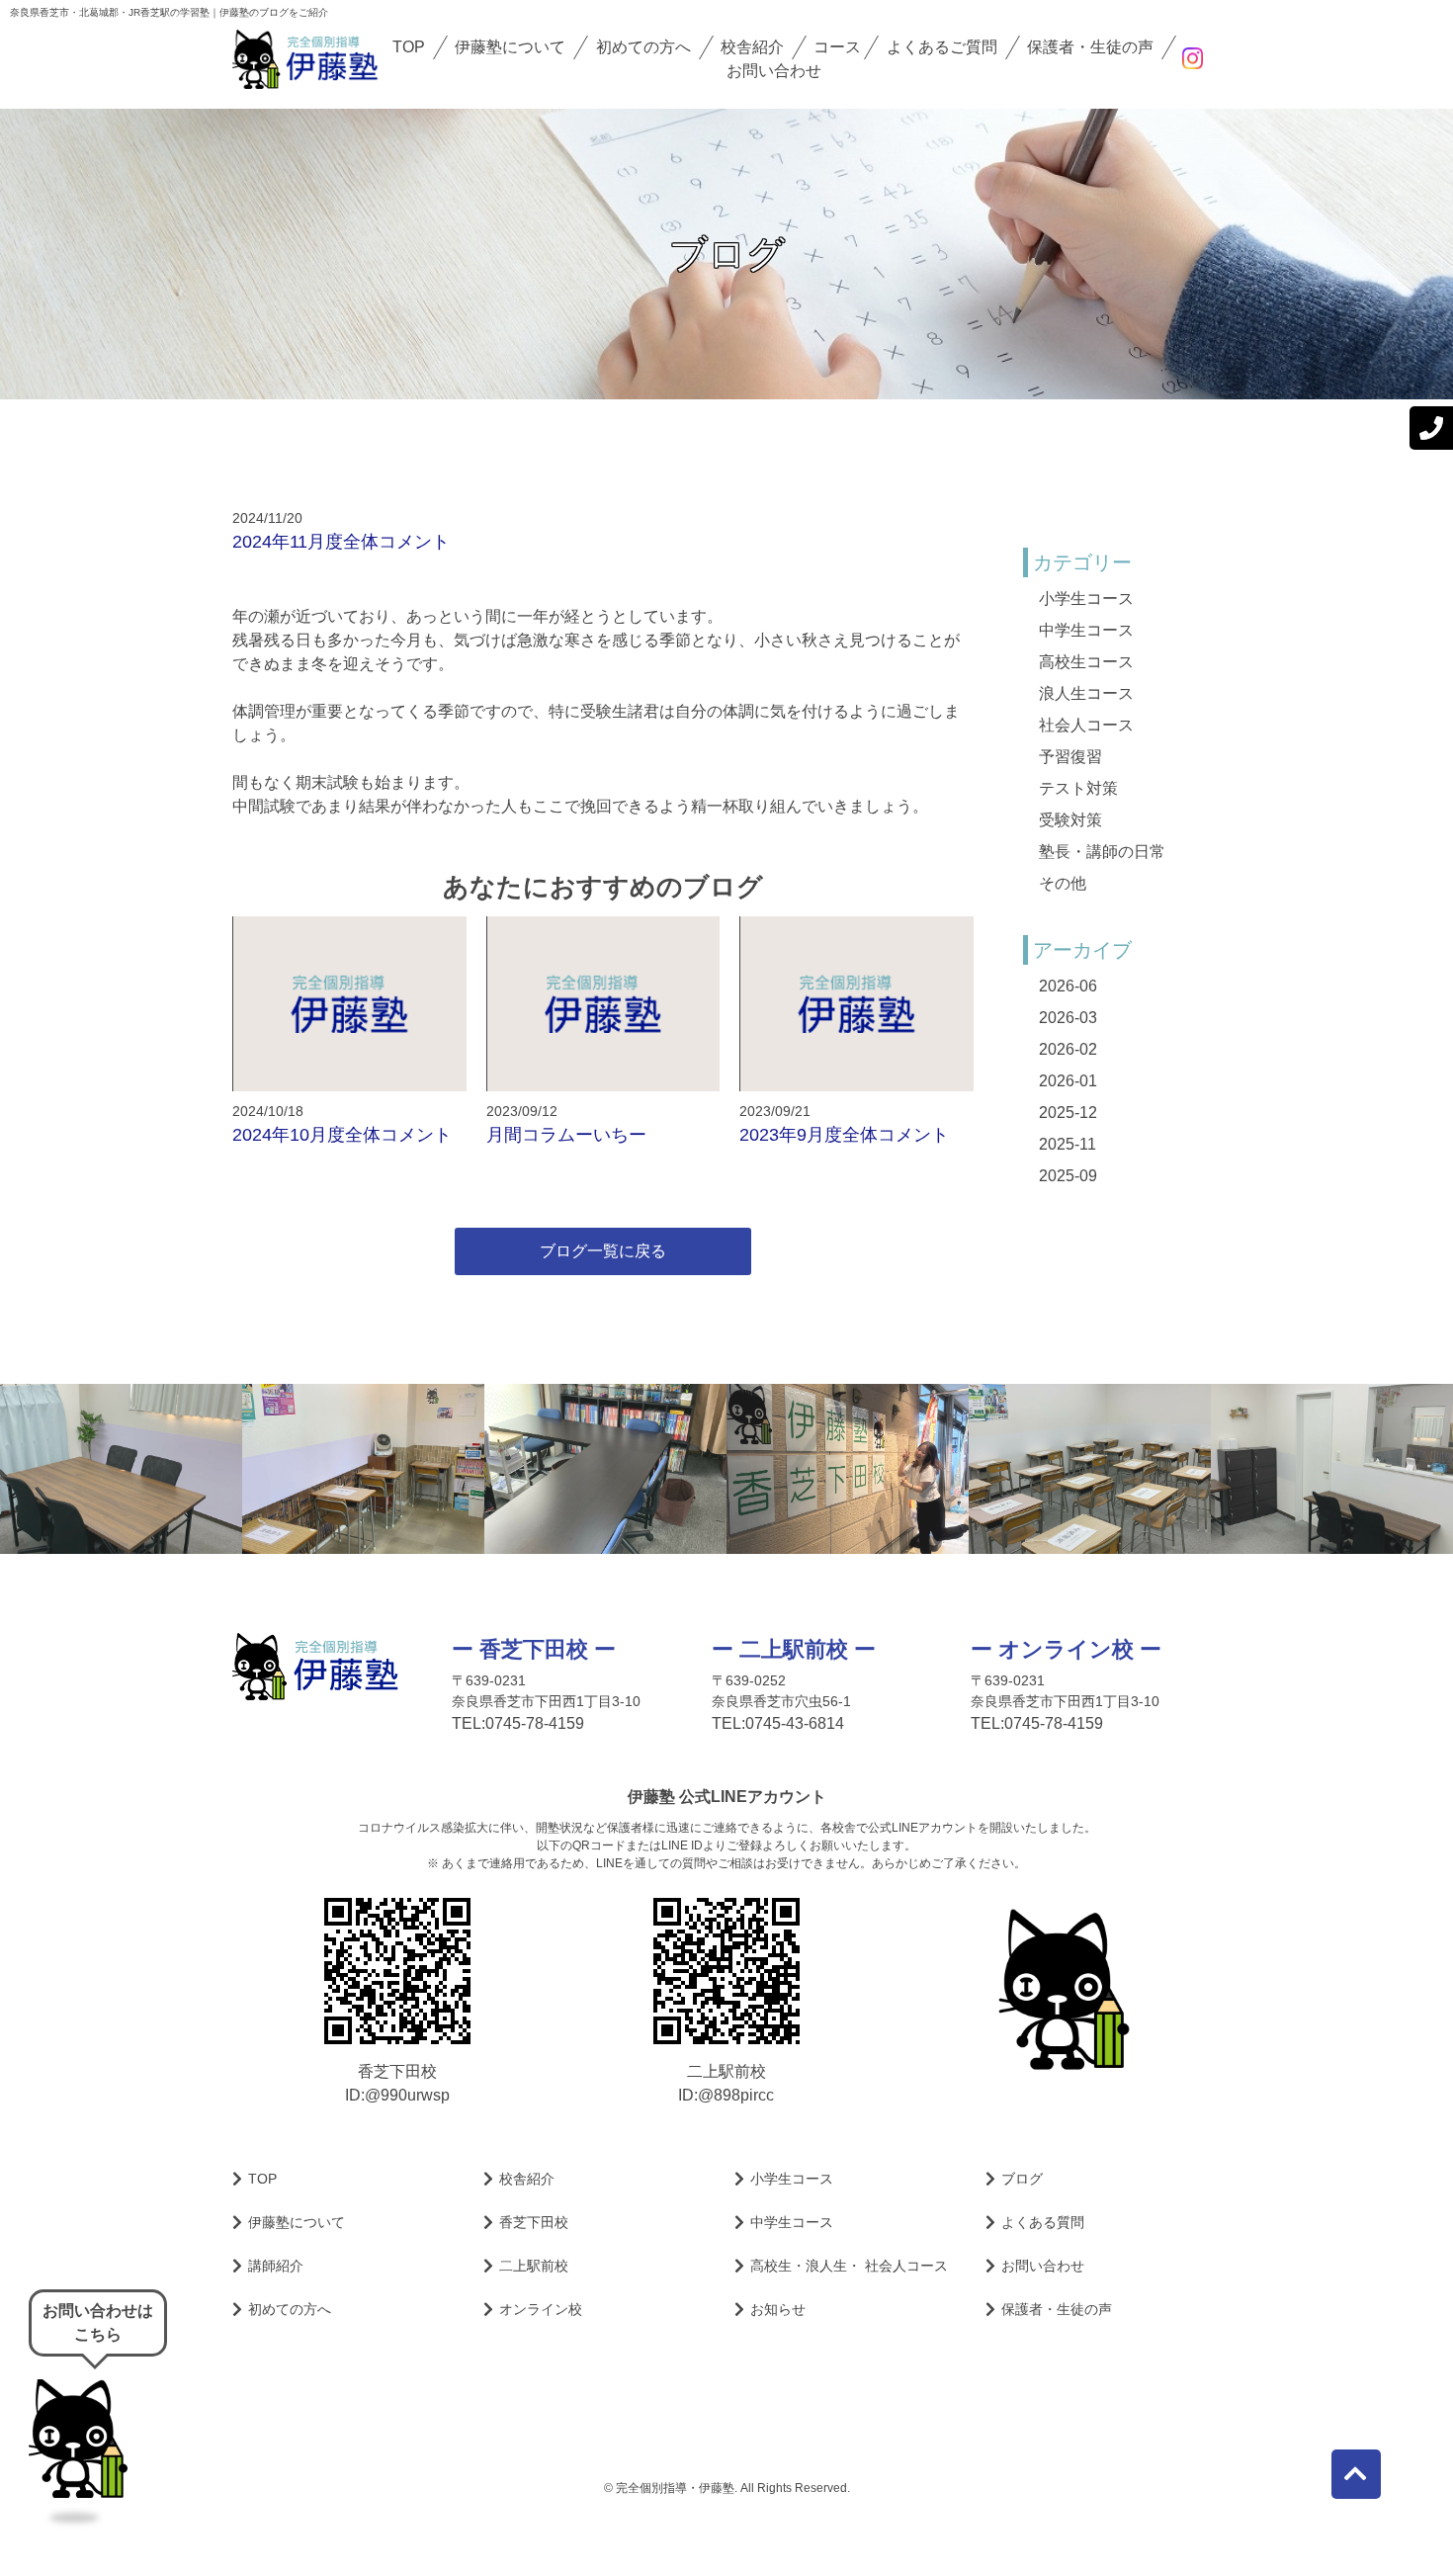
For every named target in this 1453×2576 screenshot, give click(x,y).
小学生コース (1086, 599)
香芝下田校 (534, 2222)
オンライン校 (541, 2309)
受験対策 (1070, 820)
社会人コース (1086, 725)
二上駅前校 (534, 2266)
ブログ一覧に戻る (603, 1251)
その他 (1063, 883)
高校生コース (1086, 662)
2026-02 (1068, 1049)
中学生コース (1086, 630)
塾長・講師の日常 (1102, 852)
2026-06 (1068, 986)
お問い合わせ (774, 71)
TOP (409, 47)
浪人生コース (1086, 693)
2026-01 (1068, 1081)
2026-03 (1068, 1018)
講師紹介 (276, 2266)
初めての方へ (643, 47)
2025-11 (1068, 1144)
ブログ (1022, 2179)
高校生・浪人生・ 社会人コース (849, 2266)
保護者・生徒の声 (1090, 47)
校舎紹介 (752, 47)
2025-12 (1068, 1113)
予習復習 (1070, 757)
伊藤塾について (510, 47)
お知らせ (778, 2309)
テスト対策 (1078, 788)
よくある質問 (1043, 2222)
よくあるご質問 (942, 47)
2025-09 (1068, 1176)
